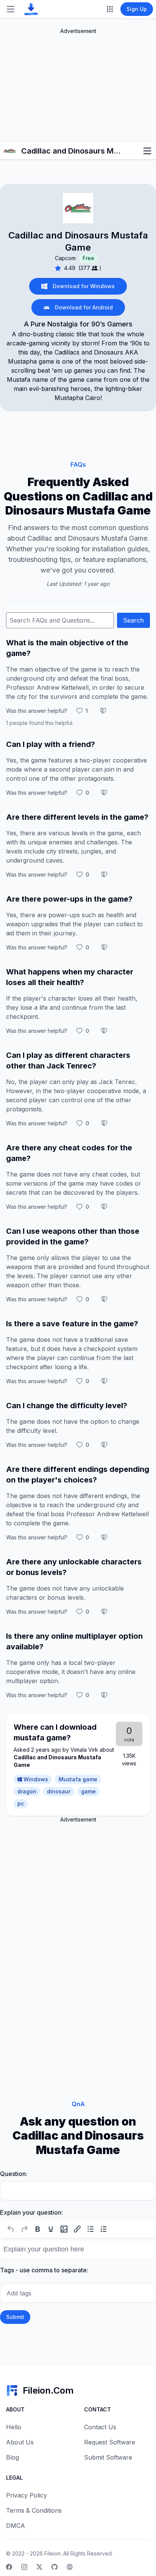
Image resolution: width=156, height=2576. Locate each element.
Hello (14, 2427)
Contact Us (100, 2427)
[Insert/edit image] (64, 2229)
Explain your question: (31, 2212)
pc (21, 1803)
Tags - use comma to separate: (44, 2270)
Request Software (110, 2442)
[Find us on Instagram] (24, 2567)
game (88, 1791)
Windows (36, 1779)
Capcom (65, 258)
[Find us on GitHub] (55, 2567)
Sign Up (137, 9)
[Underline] (51, 2229)
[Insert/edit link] (77, 2229)
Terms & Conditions (34, 2510)
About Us (20, 2442)
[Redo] (24, 2229)
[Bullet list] (90, 2229)
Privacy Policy (27, 2495)
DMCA (16, 2526)
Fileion (52, 2553)
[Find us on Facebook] (9, 2567)
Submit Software (108, 2457)
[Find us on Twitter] (39, 2567)
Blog (12, 2457)
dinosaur (59, 1791)
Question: (14, 2174)
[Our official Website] (70, 2567)
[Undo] (11, 2229)
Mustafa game (78, 1779)
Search (133, 620)
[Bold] (37, 2229)
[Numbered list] (104, 2229)
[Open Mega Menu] (110, 9)
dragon (27, 1791)
